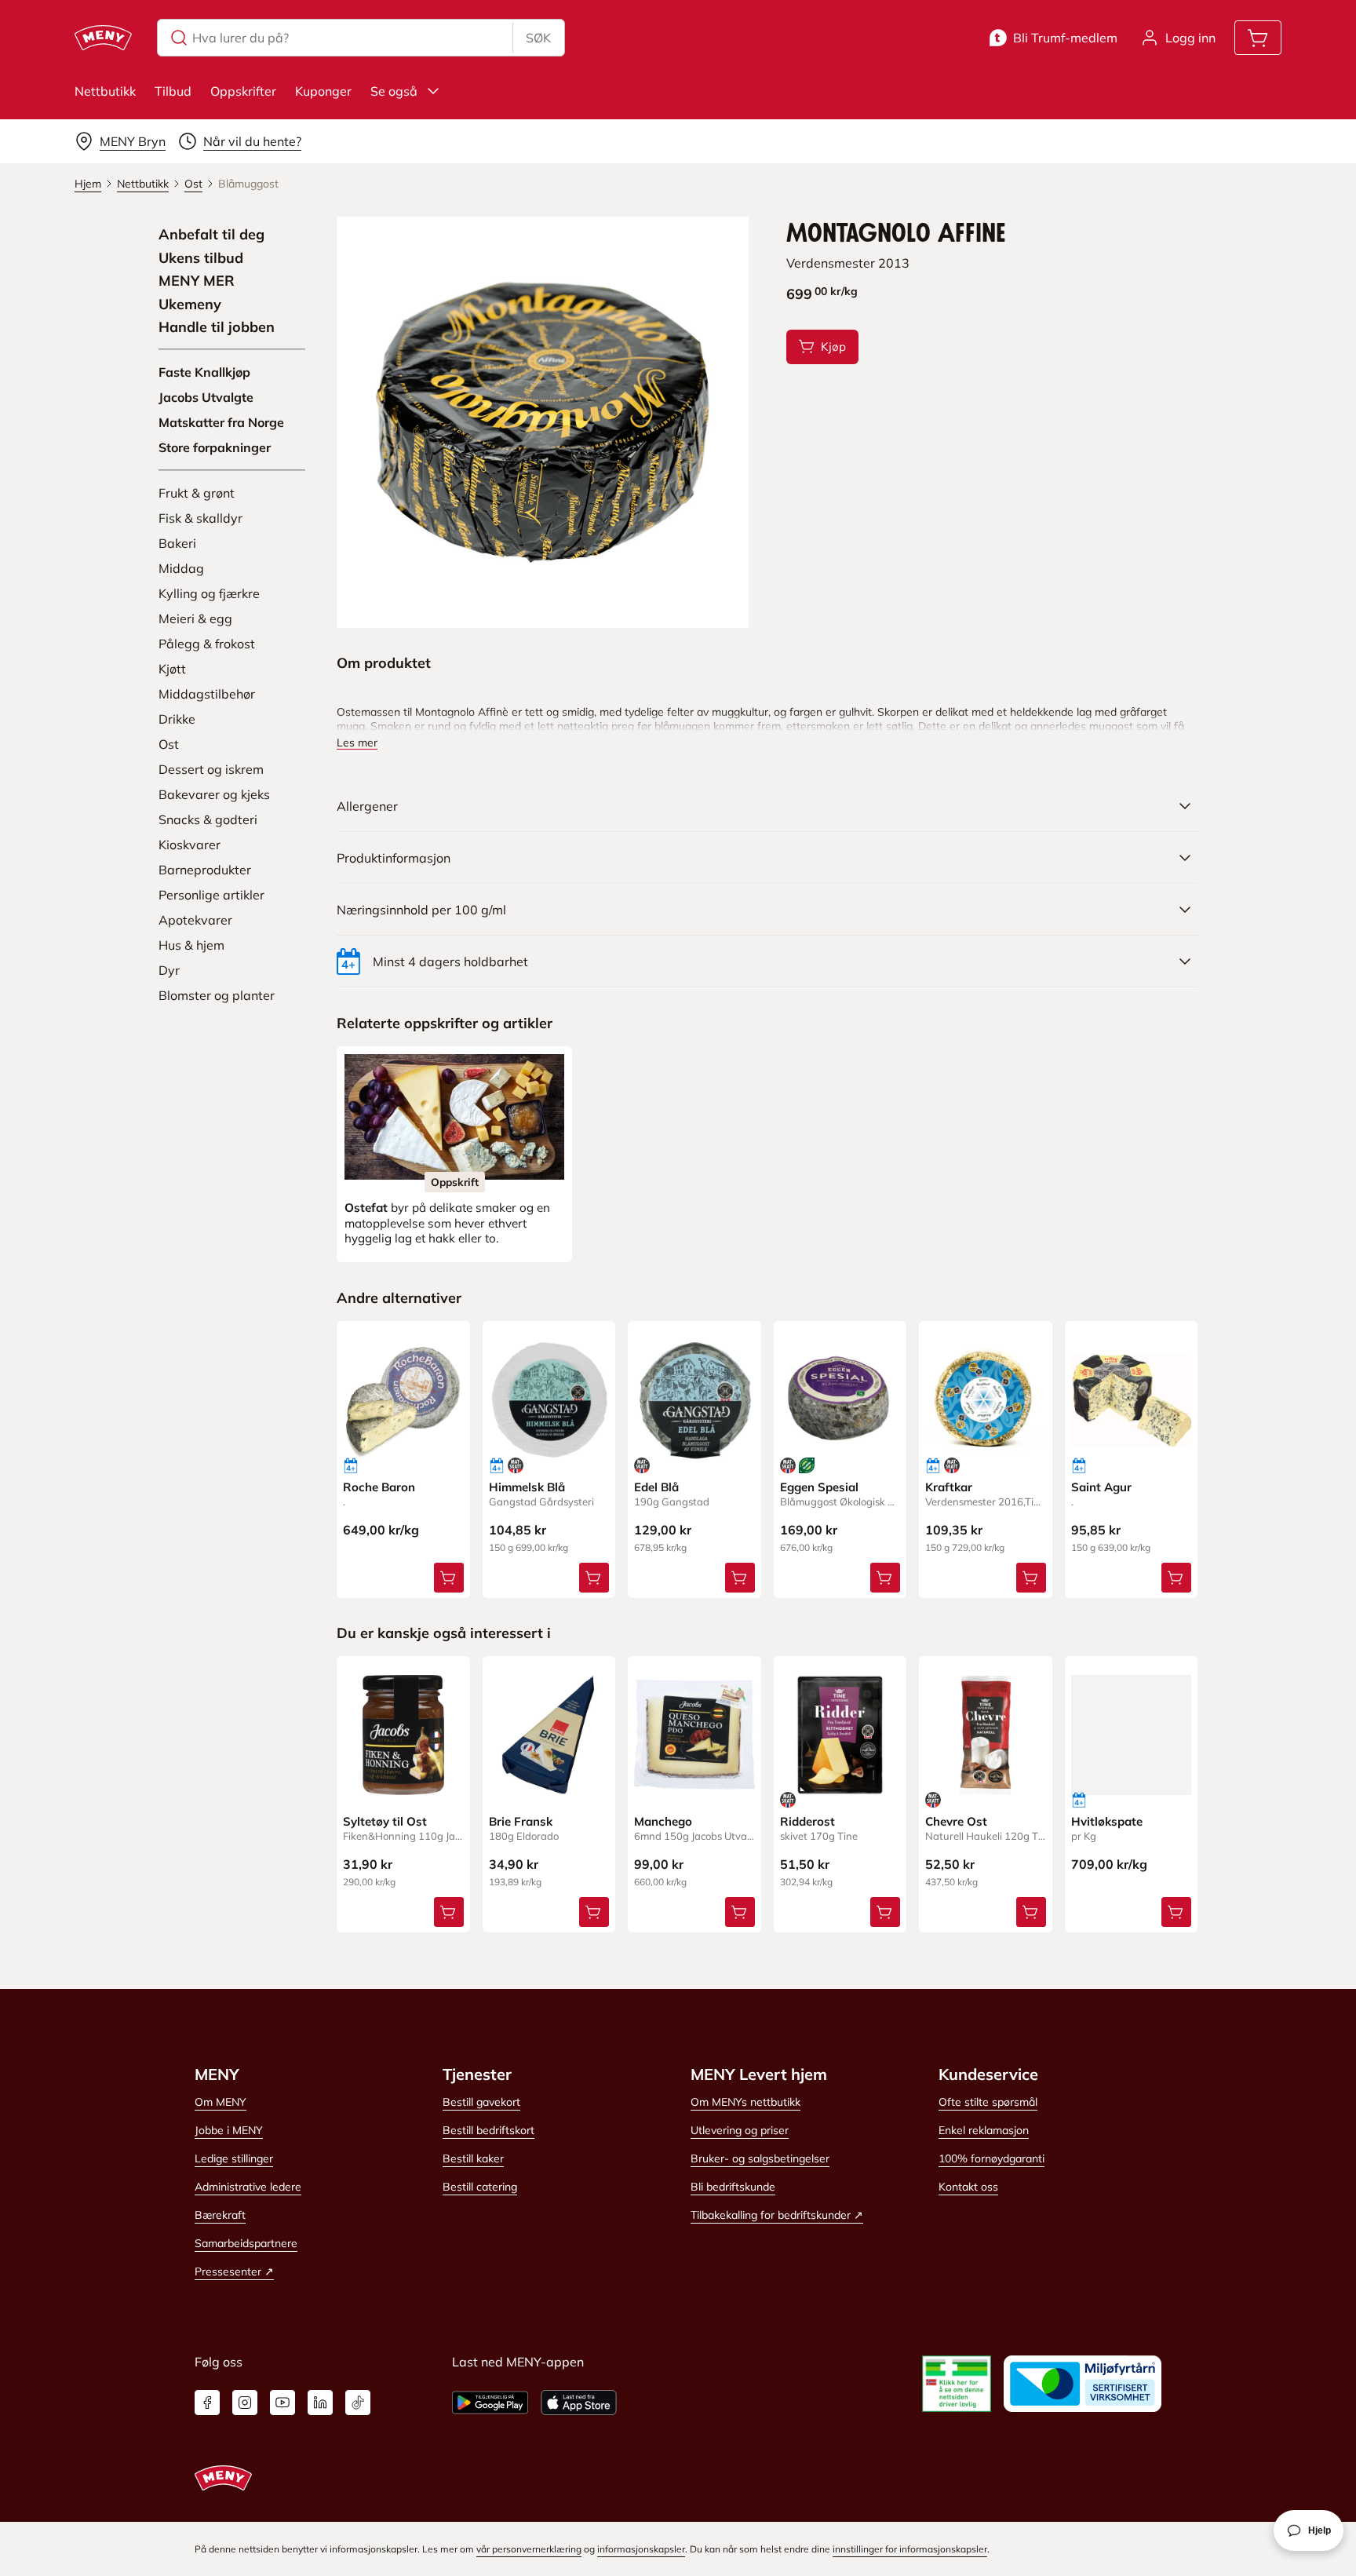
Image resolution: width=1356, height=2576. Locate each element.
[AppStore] (579, 2403)
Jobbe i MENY (229, 2130)
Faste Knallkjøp (204, 372)
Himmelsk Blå (527, 1487)
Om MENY (221, 2102)
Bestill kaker (473, 2158)
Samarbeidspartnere (246, 2243)
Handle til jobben (217, 327)
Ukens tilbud (201, 258)
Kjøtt (172, 669)
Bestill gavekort (481, 2102)
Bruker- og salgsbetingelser (760, 2158)
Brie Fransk (521, 1821)
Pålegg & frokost (207, 644)
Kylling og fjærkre (209, 593)
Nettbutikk (105, 91)
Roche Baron (379, 1487)
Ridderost (807, 1821)
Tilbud (173, 91)
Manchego (663, 1821)
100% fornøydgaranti (991, 2158)
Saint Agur (1101, 1487)
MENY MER (197, 281)
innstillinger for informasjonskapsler (910, 2549)
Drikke (177, 719)
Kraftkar (949, 1487)
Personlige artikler (211, 895)
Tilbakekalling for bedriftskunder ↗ (777, 2215)
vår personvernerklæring (529, 2549)
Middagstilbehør (207, 694)
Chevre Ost (956, 1821)
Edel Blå (656, 1487)
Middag (181, 568)
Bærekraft (220, 2215)
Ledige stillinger (234, 2158)
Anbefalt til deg (211, 235)
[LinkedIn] (320, 2403)
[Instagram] (245, 2403)
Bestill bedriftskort (488, 2130)
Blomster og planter (217, 995)
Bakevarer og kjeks (214, 794)
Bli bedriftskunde (733, 2187)
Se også (394, 91)
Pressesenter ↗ (234, 2271)
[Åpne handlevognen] (1258, 38)
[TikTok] (358, 2403)
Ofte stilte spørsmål (988, 2102)
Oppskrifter (243, 91)
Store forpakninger (215, 447)
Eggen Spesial (819, 1487)
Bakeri (177, 543)
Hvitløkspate (1107, 1821)
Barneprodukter (205, 870)
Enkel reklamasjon (984, 2130)
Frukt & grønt (197, 493)
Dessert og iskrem (211, 769)
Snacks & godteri (208, 819)
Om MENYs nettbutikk (745, 2102)
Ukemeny (190, 305)
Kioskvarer (190, 845)
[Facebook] (207, 2403)
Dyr (169, 970)
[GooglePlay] (490, 2403)
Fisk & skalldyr (200, 518)
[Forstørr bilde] (542, 422)
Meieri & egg (195, 618)
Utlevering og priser (740, 2130)
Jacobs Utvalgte (206, 397)
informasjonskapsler (641, 2549)
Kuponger (323, 91)
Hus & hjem (191, 945)
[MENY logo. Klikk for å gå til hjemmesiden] (103, 38)
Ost (169, 744)
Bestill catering (480, 2187)
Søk (538, 38)
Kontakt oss (968, 2187)
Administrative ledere (248, 2187)
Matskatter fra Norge (221, 422)
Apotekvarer (195, 920)
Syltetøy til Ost (385, 1821)
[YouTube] (282, 2403)
